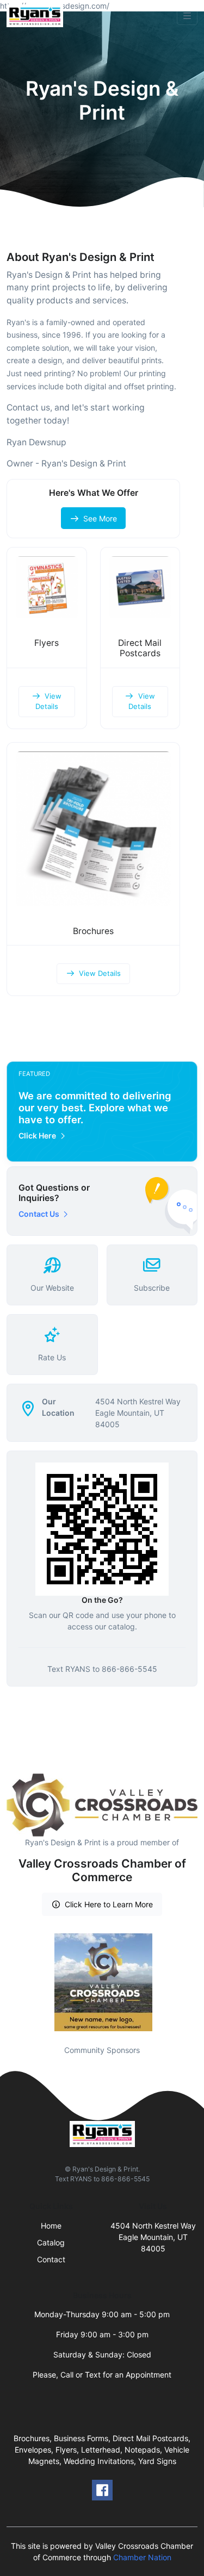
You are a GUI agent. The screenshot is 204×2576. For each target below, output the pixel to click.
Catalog (51, 2242)
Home (51, 2226)
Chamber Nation (142, 2557)
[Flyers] (47, 587)
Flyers (47, 643)
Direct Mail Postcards (140, 648)
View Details (49, 701)
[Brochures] (93, 829)
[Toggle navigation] (187, 16)
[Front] (37, 16)
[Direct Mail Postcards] (140, 587)
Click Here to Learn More (109, 1904)
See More (100, 518)
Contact (51, 2259)
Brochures (93, 931)
